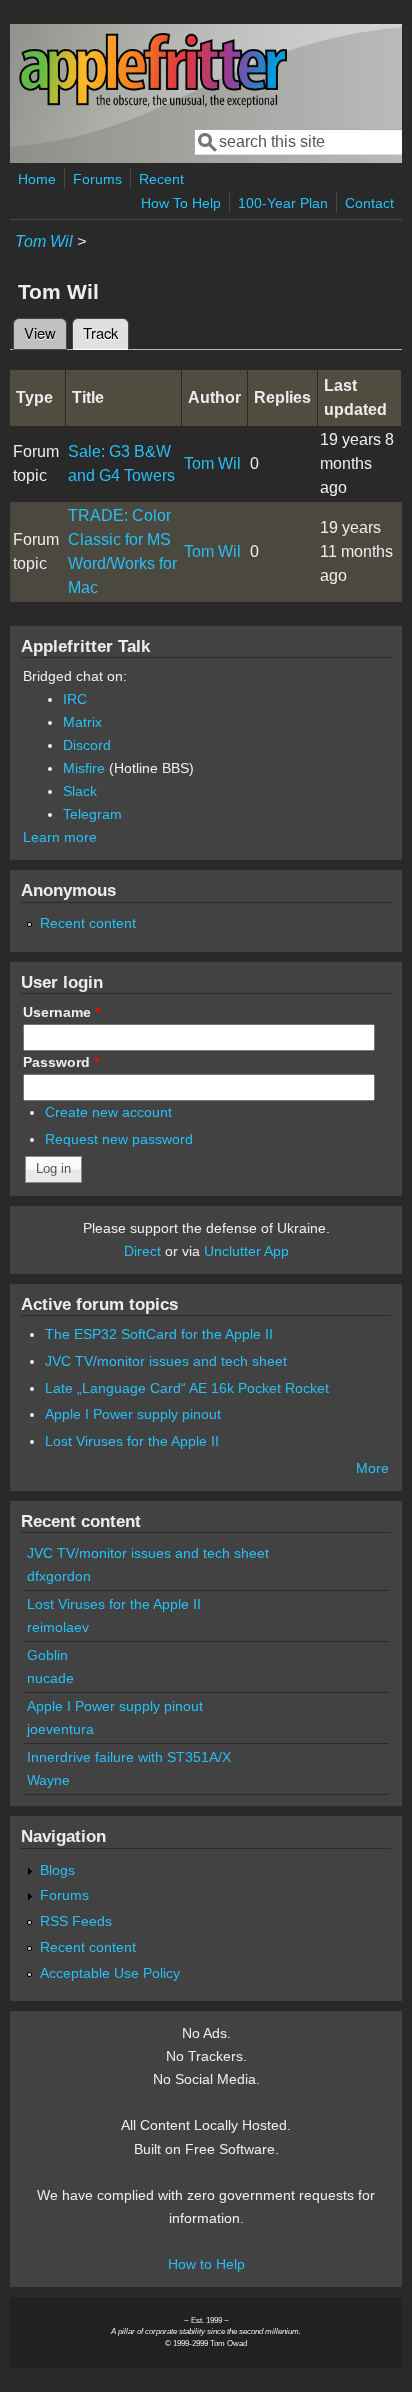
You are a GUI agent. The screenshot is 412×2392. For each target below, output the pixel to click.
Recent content (88, 923)
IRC (75, 699)
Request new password (119, 1139)
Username (61, 1012)
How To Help (181, 203)
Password (61, 1062)
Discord (87, 745)
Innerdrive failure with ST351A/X (129, 1757)
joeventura (60, 1729)
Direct (142, 1251)
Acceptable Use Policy (110, 1973)
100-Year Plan (283, 203)
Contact (369, 203)
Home (37, 179)
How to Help (206, 2264)
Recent (161, 179)
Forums (97, 179)
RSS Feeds (76, 1921)
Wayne (48, 1780)
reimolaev (58, 1627)
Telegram (92, 814)
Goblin (47, 1655)
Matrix (82, 722)
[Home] (153, 103)
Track (106, 332)
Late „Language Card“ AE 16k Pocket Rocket (187, 1388)
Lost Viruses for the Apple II (132, 1441)
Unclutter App (246, 1251)
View (40, 332)
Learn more (60, 837)
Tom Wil (44, 241)
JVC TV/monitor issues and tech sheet (166, 1361)
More (372, 1468)
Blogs (57, 1870)
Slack (80, 791)
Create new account (108, 1112)
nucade (50, 1678)
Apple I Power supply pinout (133, 1414)
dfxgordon (59, 1576)
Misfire (84, 768)
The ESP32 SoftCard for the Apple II (159, 1334)
